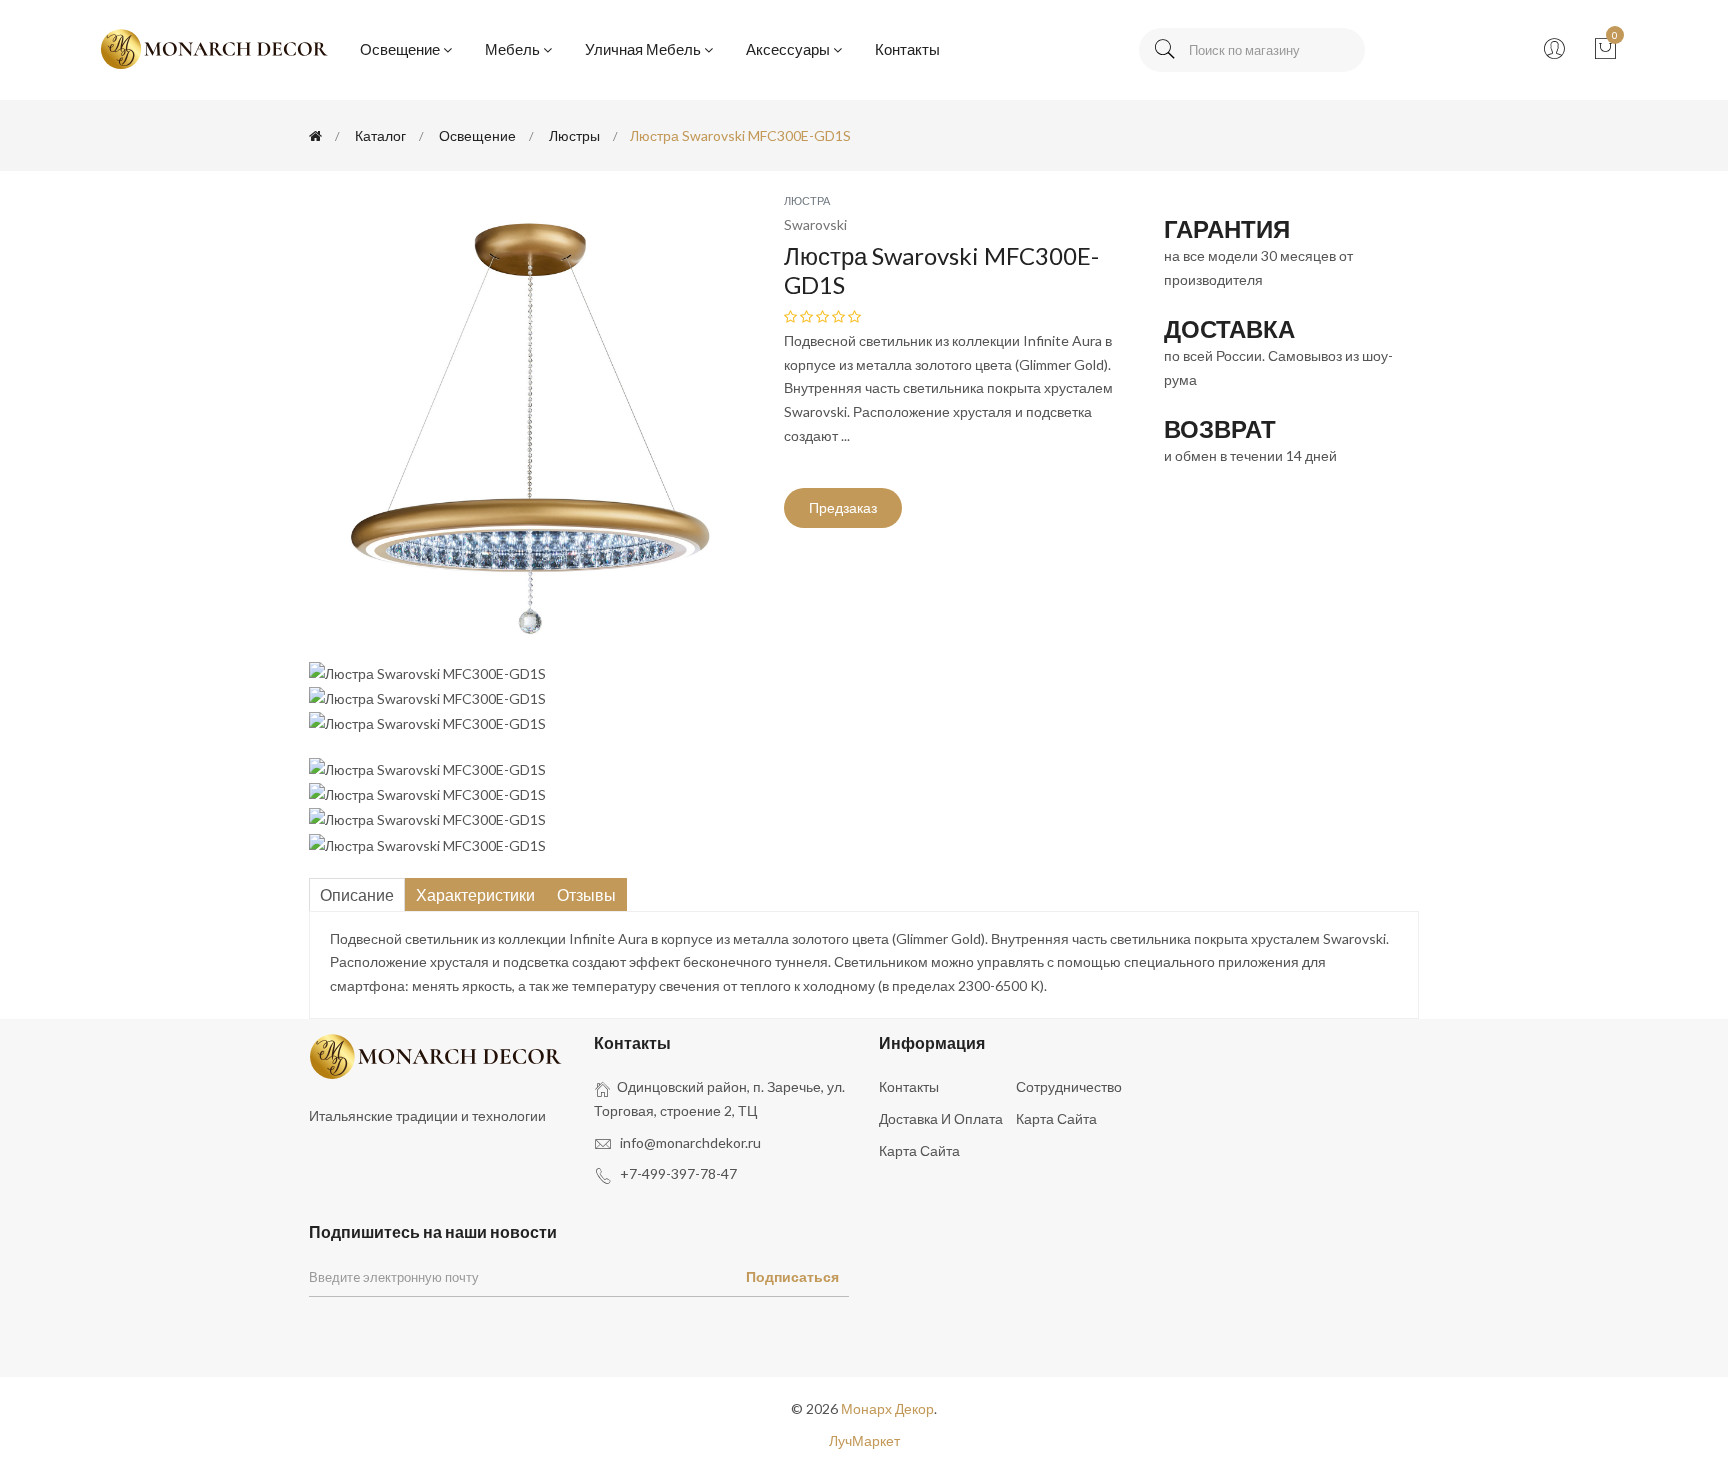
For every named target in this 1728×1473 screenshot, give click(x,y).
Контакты (907, 49)
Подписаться (792, 1276)
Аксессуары (788, 49)
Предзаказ (843, 507)
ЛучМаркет (864, 1440)
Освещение (400, 49)
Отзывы (586, 894)
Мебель (512, 49)
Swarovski (815, 224)
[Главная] (315, 135)
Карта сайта (1056, 1118)
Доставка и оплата (941, 1118)
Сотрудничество (1069, 1086)
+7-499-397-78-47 (678, 1173)
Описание (357, 894)
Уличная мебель (643, 49)
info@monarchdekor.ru (690, 1142)
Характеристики (475, 894)
